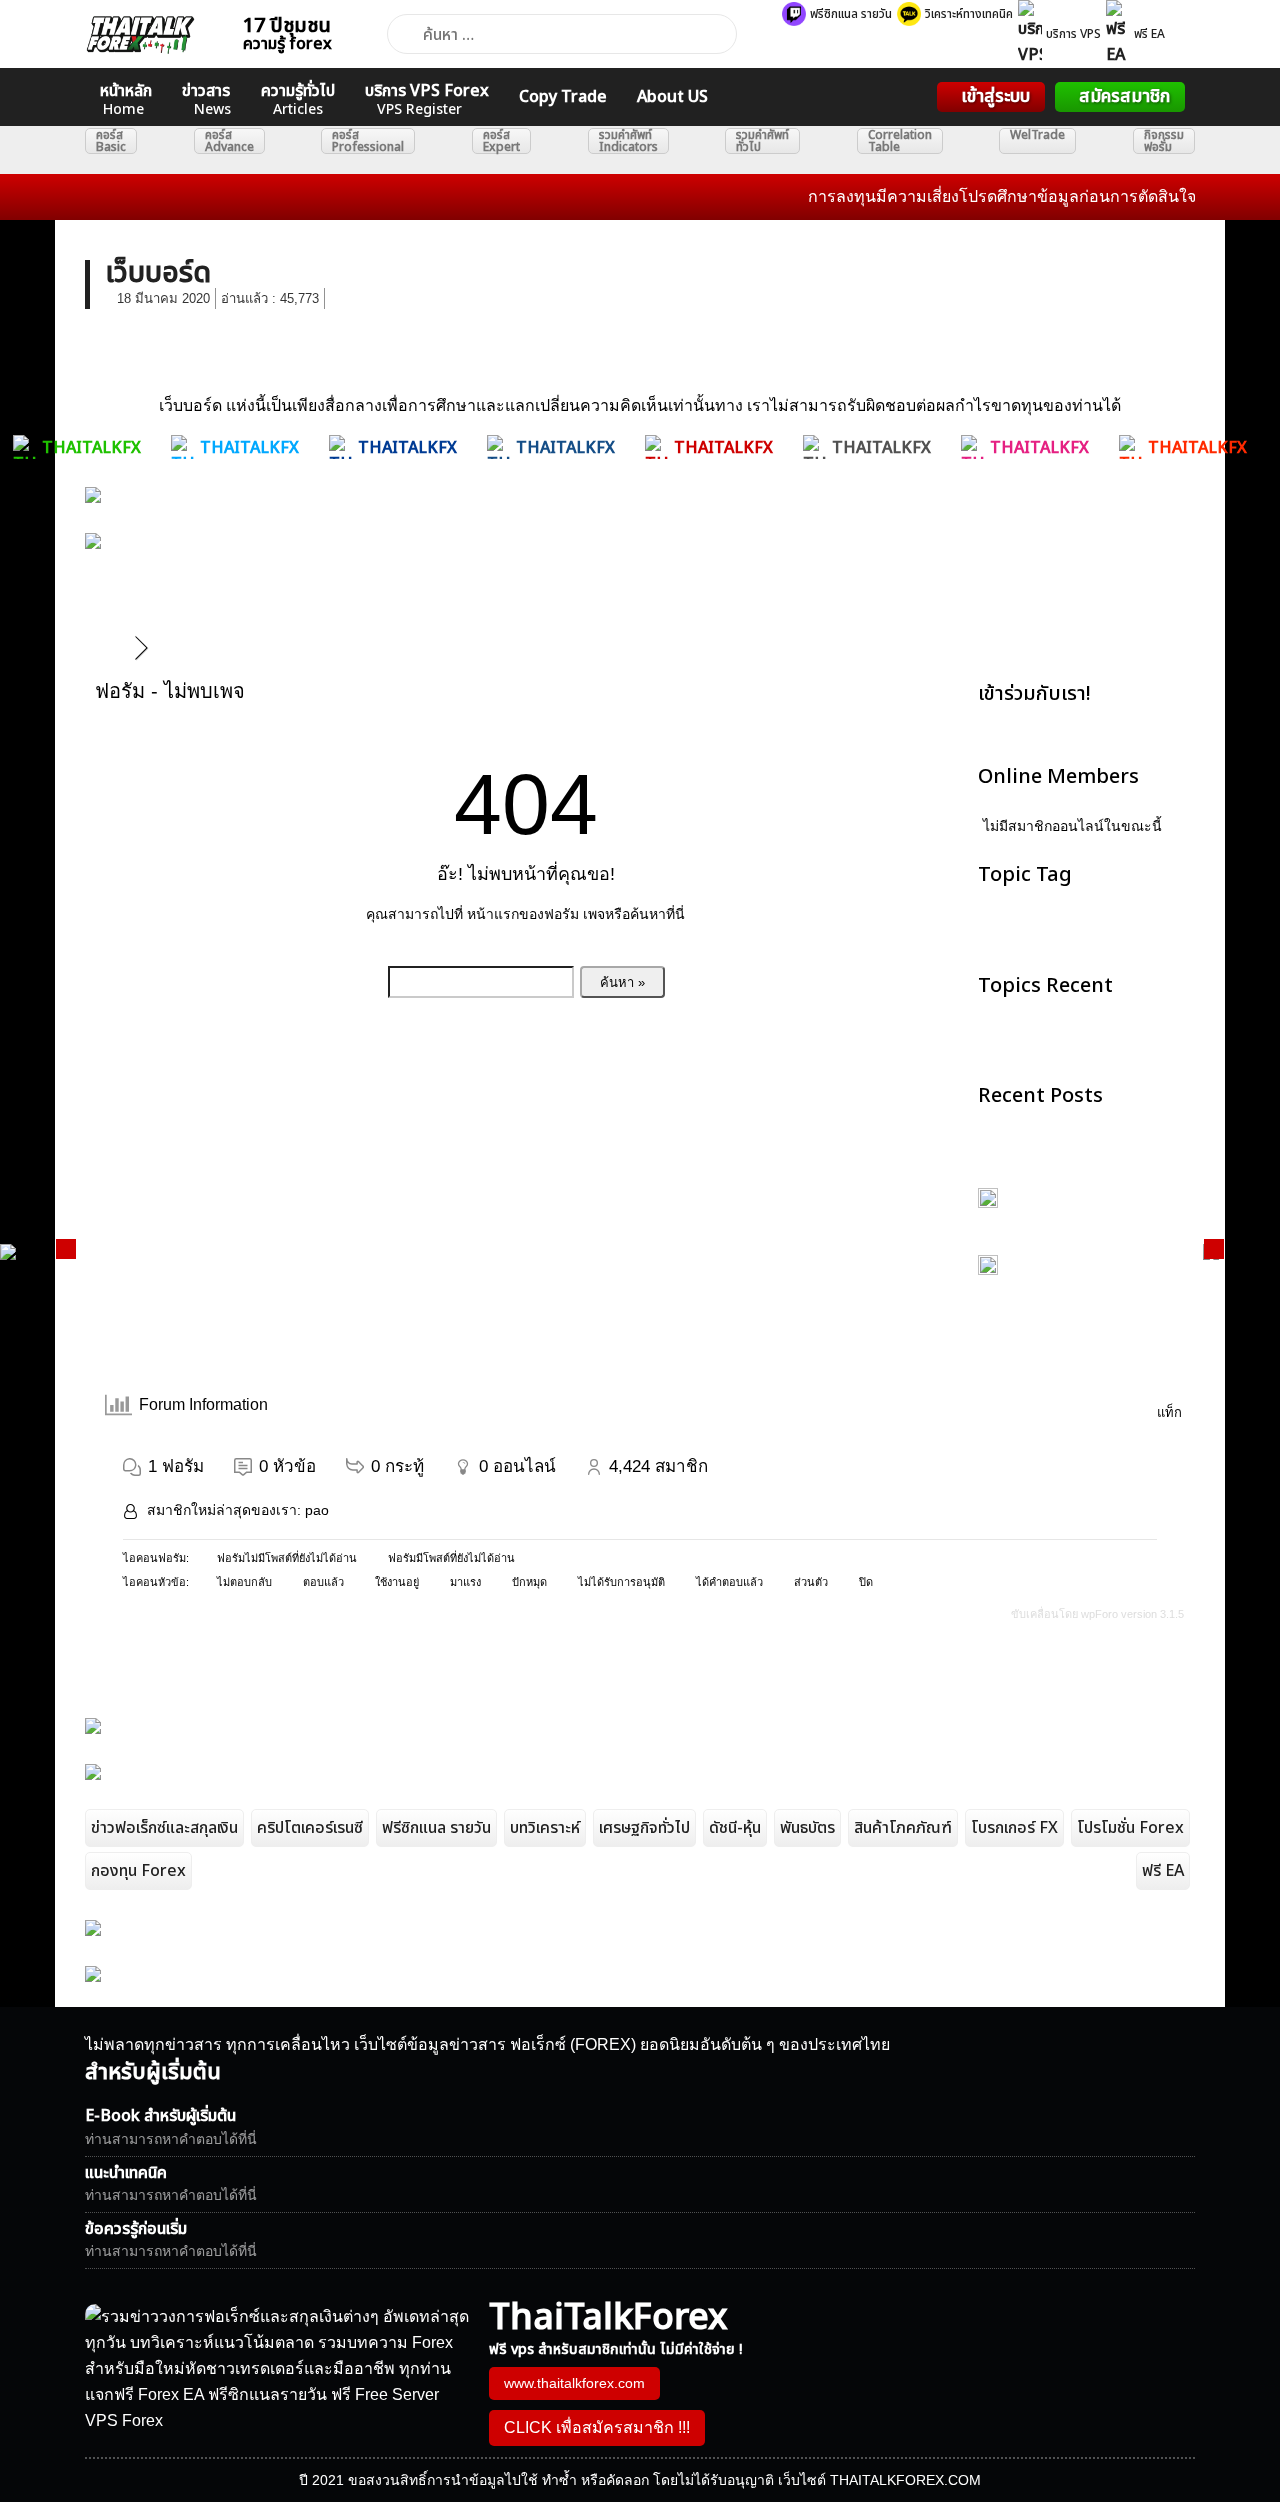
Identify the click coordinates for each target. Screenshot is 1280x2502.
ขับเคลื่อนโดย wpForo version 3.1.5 (1096, 1614)
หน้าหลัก (126, 99)
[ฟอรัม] (114, 648)
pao (317, 1510)
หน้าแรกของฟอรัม (523, 914)
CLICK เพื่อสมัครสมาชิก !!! (597, 2427)
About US (672, 97)
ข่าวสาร (206, 99)
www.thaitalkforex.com (574, 2383)
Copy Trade (563, 97)
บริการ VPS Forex (427, 99)
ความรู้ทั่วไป (298, 99)
